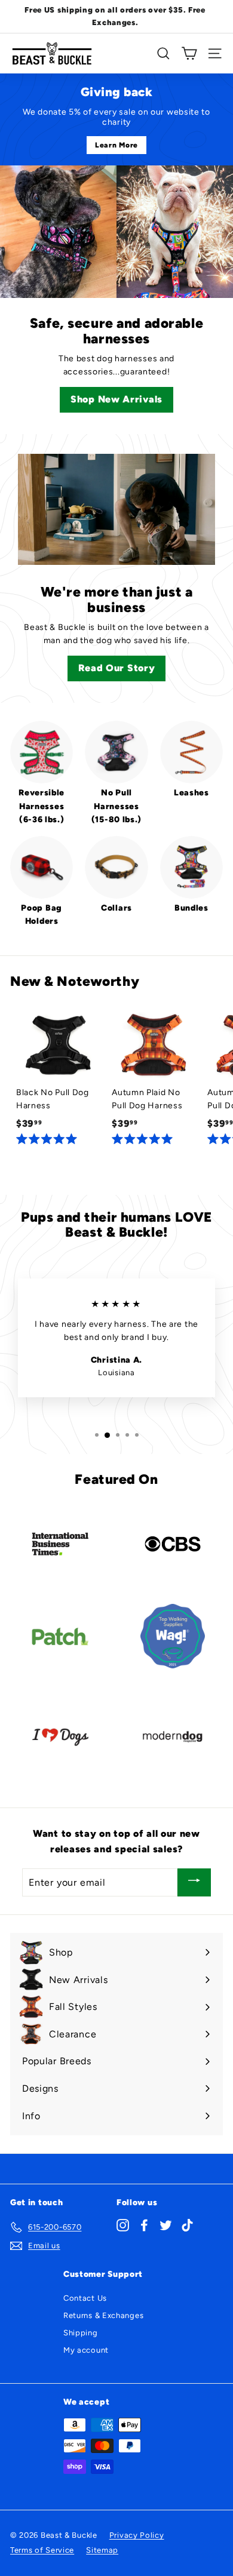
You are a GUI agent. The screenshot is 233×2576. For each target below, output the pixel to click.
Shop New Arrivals (116, 399)
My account (86, 2350)
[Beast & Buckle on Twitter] (166, 2225)
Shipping (81, 2333)
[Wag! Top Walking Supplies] (173, 1636)
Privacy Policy (137, 2535)
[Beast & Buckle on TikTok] (187, 2225)
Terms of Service (42, 2550)
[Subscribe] (194, 1882)
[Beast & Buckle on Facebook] (144, 2225)
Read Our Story (117, 668)
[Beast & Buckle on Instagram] (123, 2225)
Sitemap (102, 2550)
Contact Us (85, 2298)
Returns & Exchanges (103, 2315)
